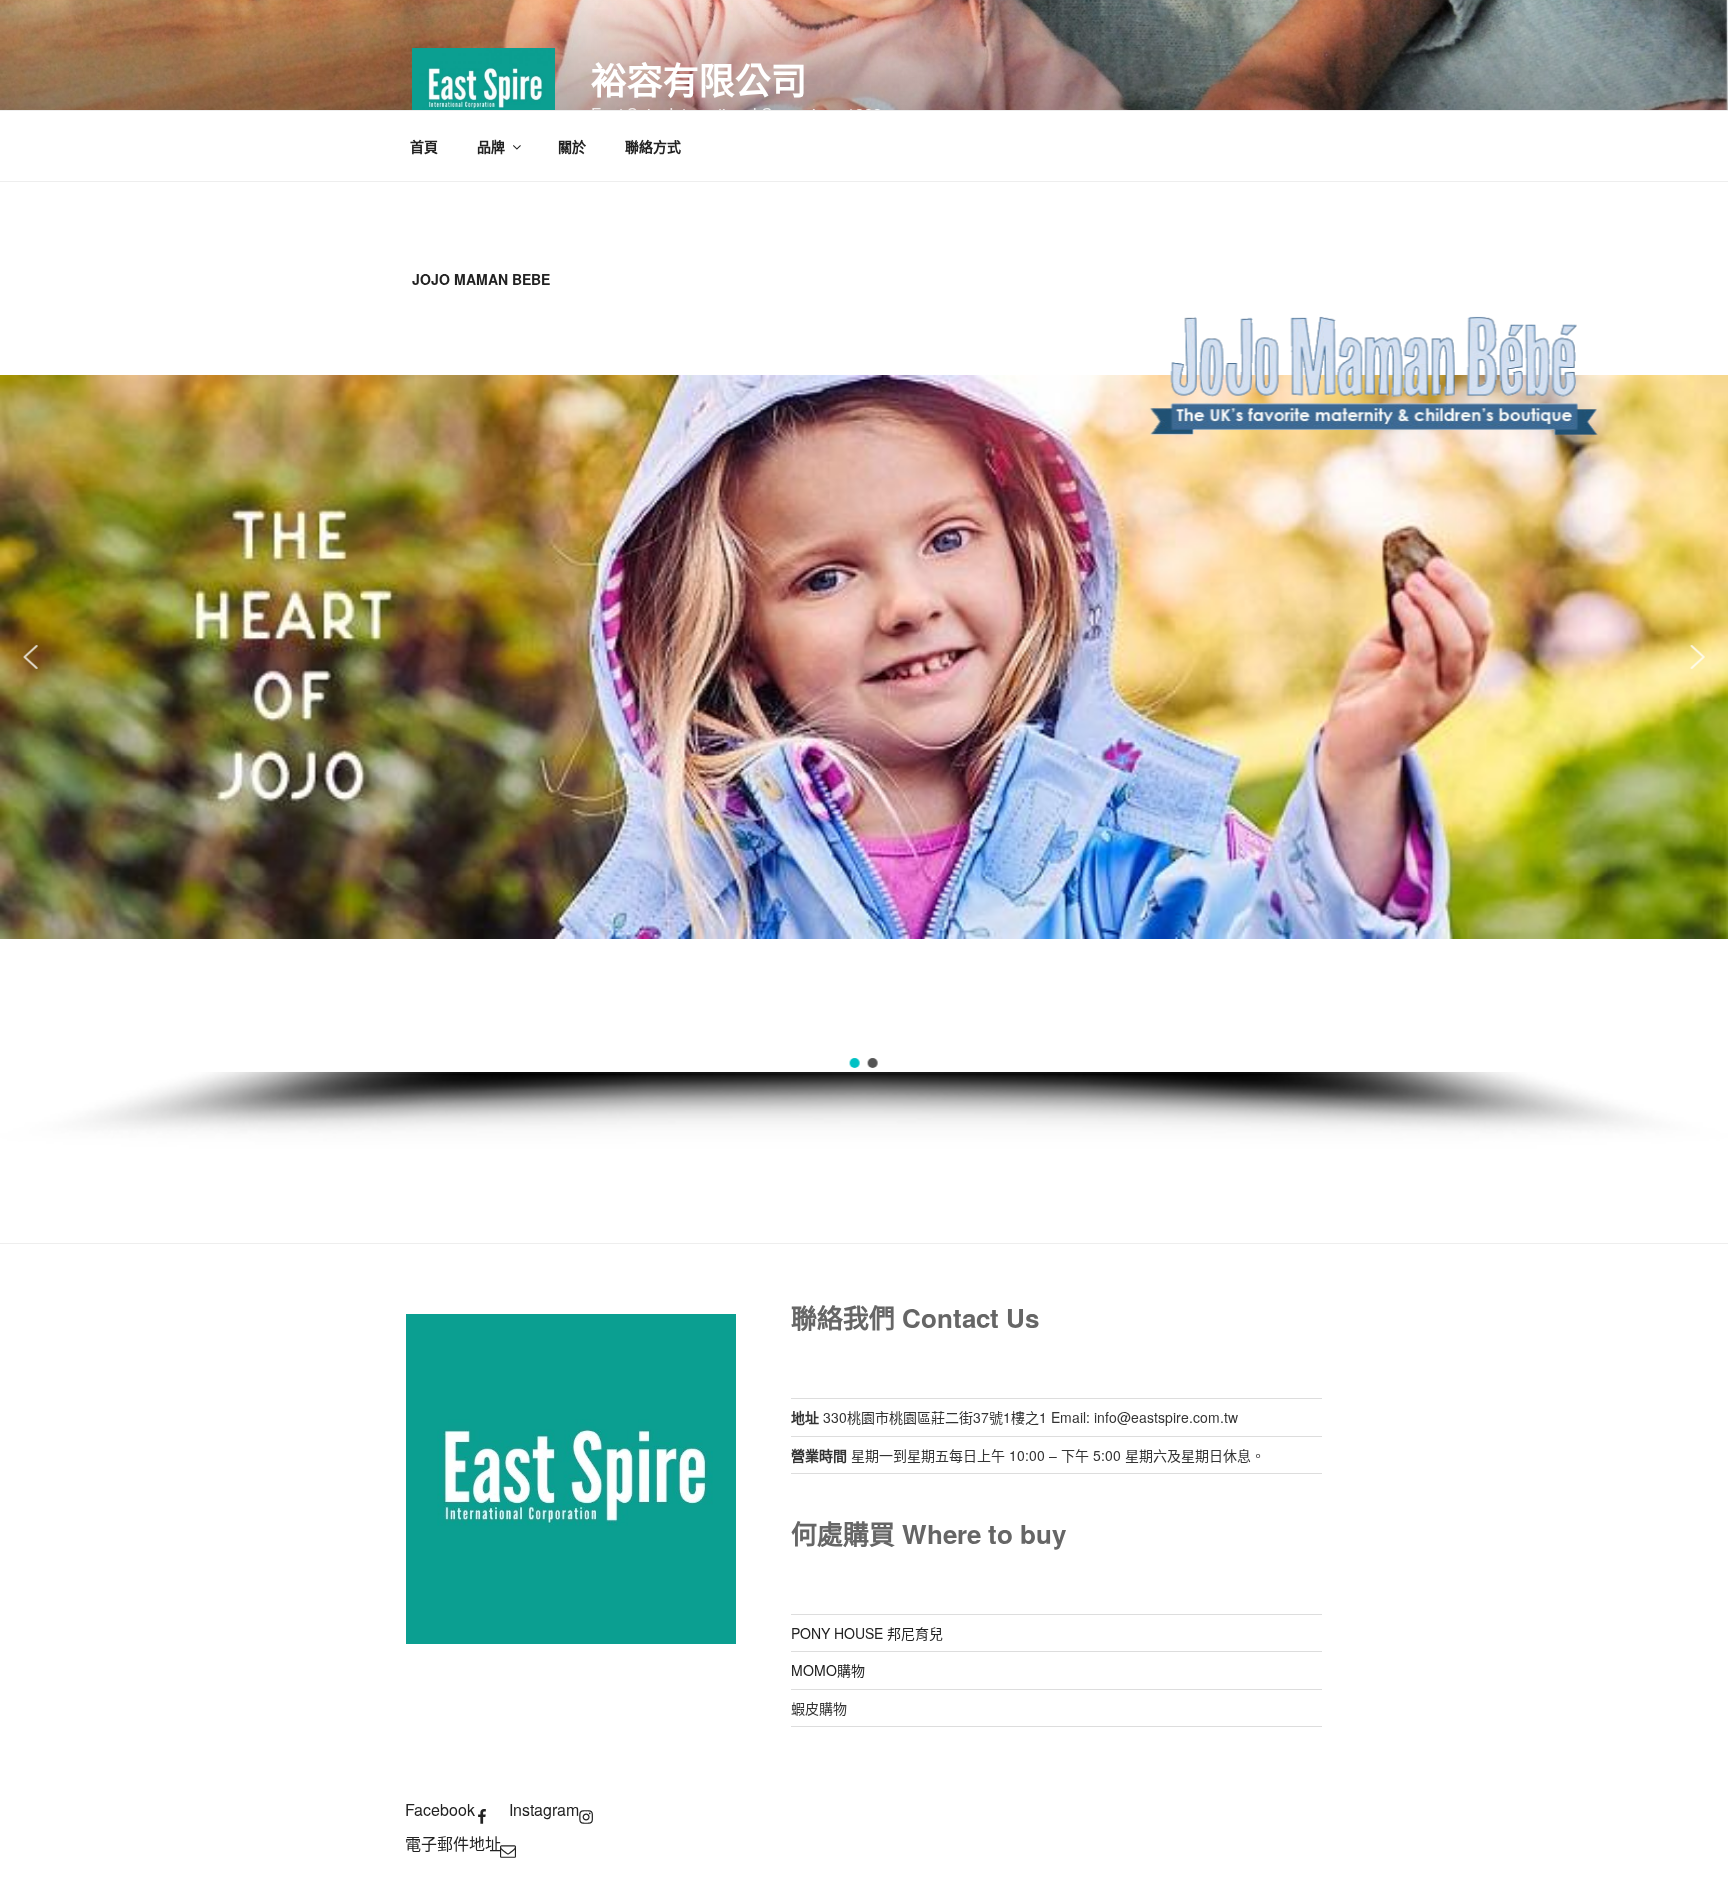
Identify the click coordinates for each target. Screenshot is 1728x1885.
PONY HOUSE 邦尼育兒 (867, 1633)
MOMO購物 (828, 1670)
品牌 (491, 146)
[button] (30, 657)
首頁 (424, 146)
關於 (572, 146)
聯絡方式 (653, 146)
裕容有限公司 (699, 79)
